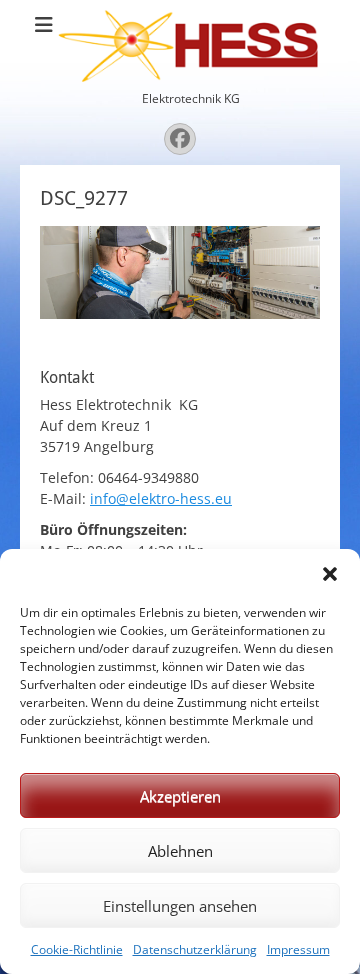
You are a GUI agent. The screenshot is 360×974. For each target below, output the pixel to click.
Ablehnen (180, 851)
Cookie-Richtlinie (77, 949)
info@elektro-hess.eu (161, 498)
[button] (330, 574)
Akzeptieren (180, 796)
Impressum (298, 949)
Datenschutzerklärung (195, 949)
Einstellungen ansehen (180, 906)
